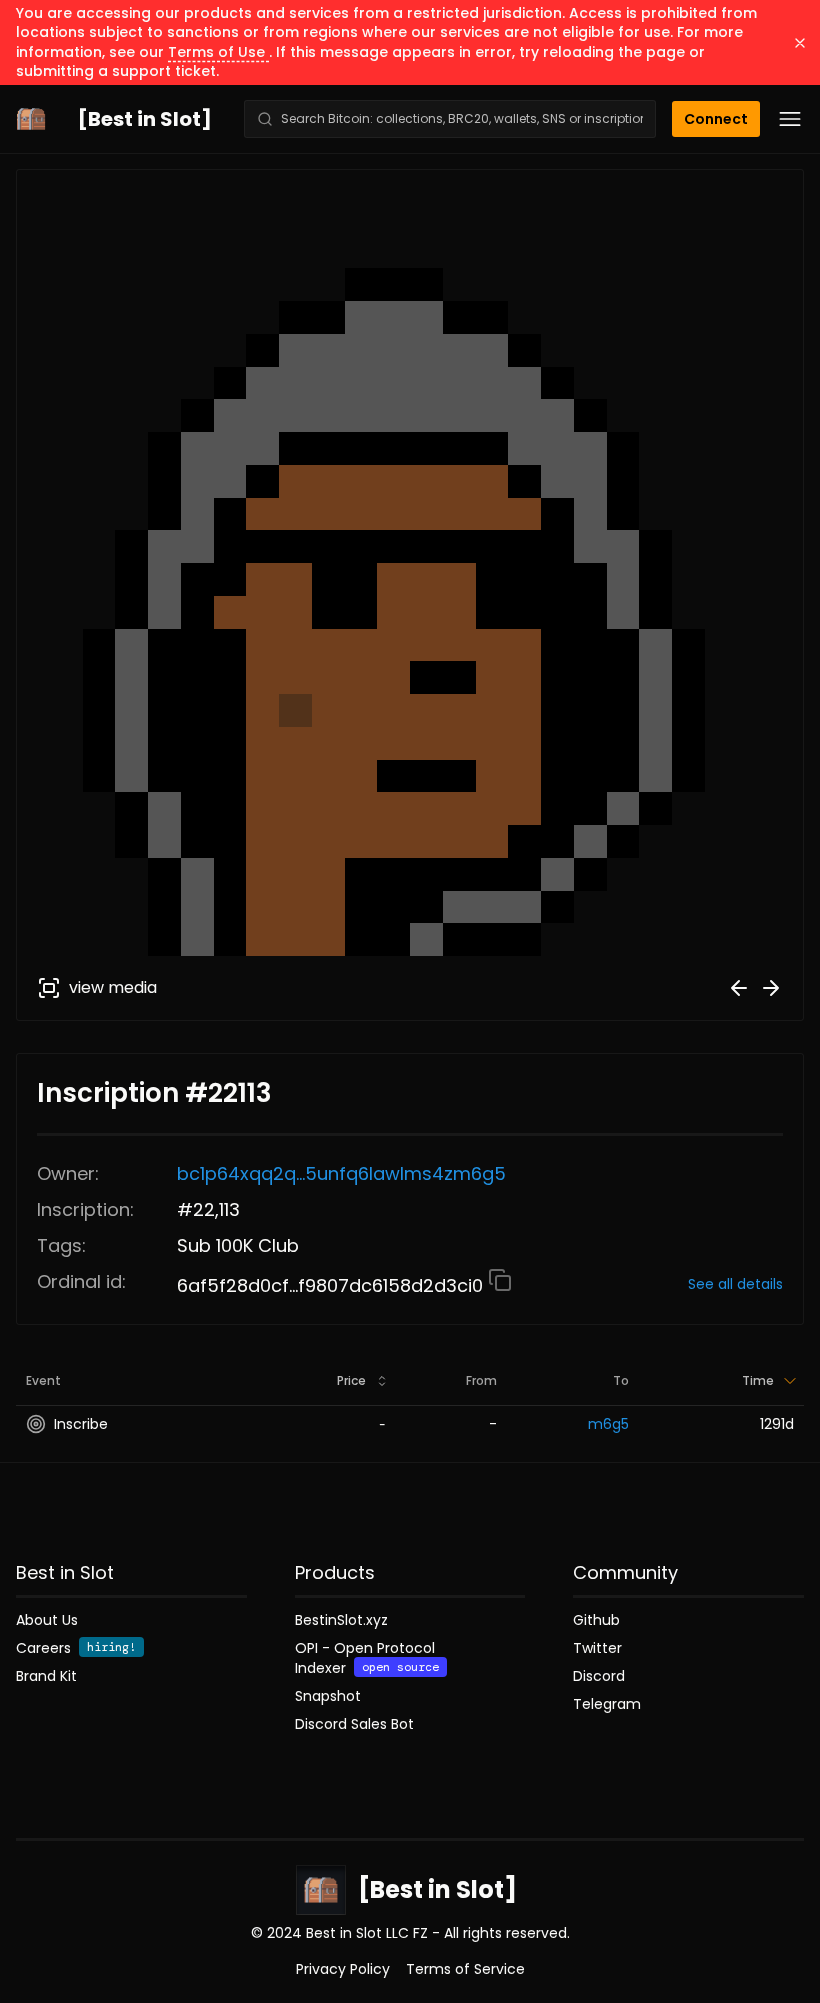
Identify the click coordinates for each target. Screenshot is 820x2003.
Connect (716, 119)
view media (113, 987)
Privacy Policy (343, 1969)
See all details (735, 1284)
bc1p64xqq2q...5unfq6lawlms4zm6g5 (341, 1173)
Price (351, 1380)
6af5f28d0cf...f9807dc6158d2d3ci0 (332, 1285)
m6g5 (608, 1424)
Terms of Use (218, 52)
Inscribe (81, 1424)
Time (758, 1380)
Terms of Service (465, 1969)
